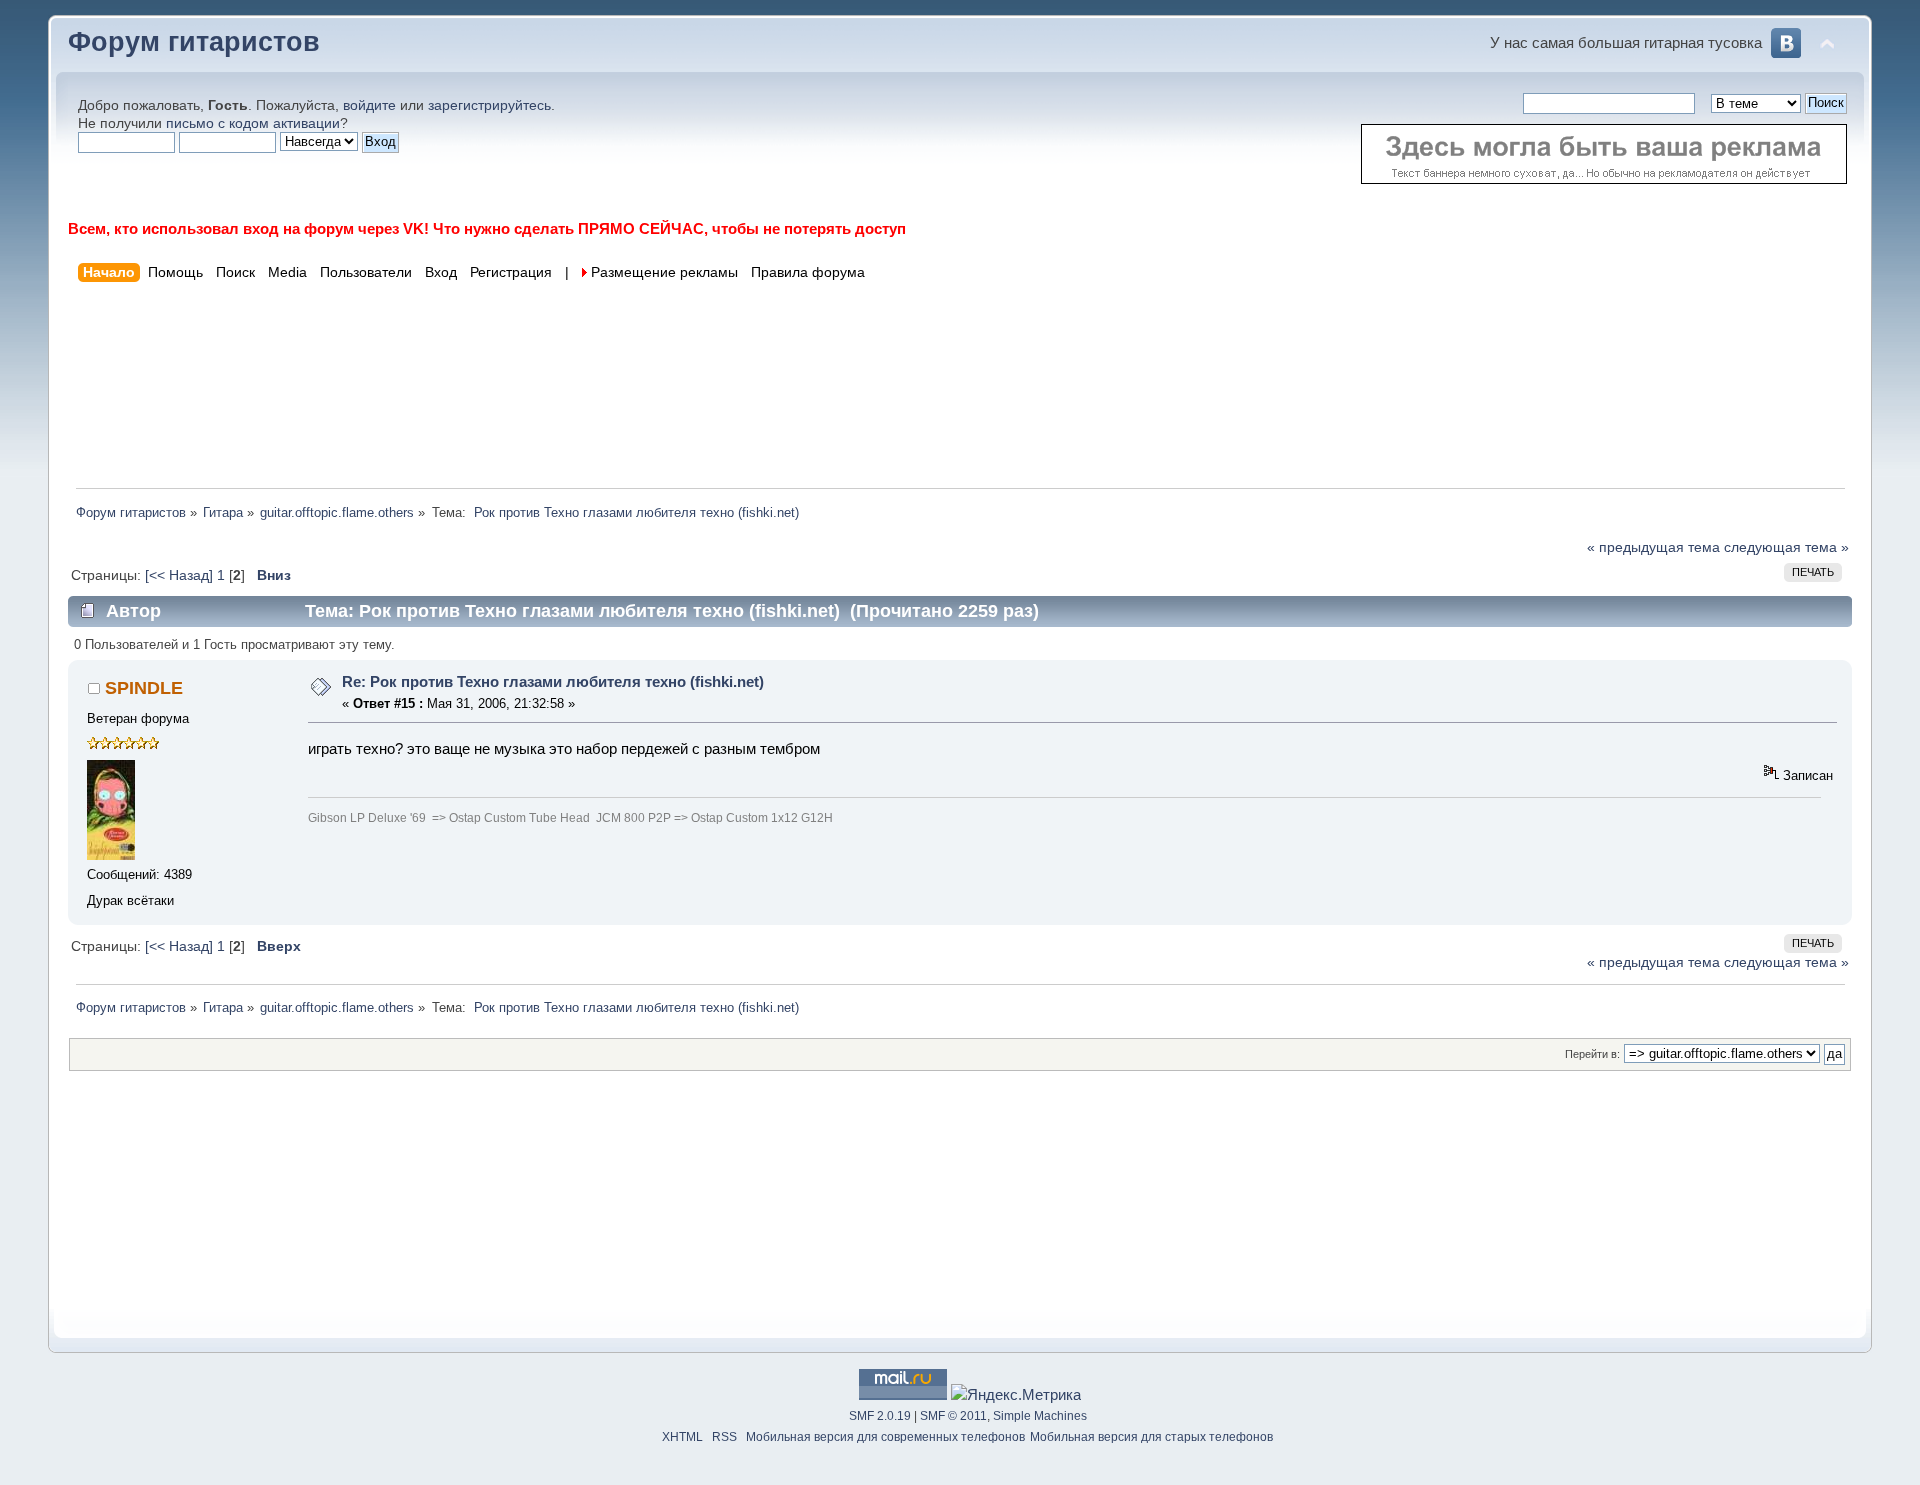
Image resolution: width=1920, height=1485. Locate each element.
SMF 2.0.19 (880, 1416)
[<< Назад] (181, 575)
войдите (369, 105)
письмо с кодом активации (253, 123)
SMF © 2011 (953, 1416)
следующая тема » (1786, 547)
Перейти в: (1592, 1054)
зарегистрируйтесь (489, 105)
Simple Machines (1040, 1416)
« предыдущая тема (1653, 547)
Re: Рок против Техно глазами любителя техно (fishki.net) (553, 681)
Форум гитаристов (194, 42)
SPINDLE (144, 688)
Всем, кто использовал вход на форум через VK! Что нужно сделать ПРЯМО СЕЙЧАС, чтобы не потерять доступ (487, 228)
